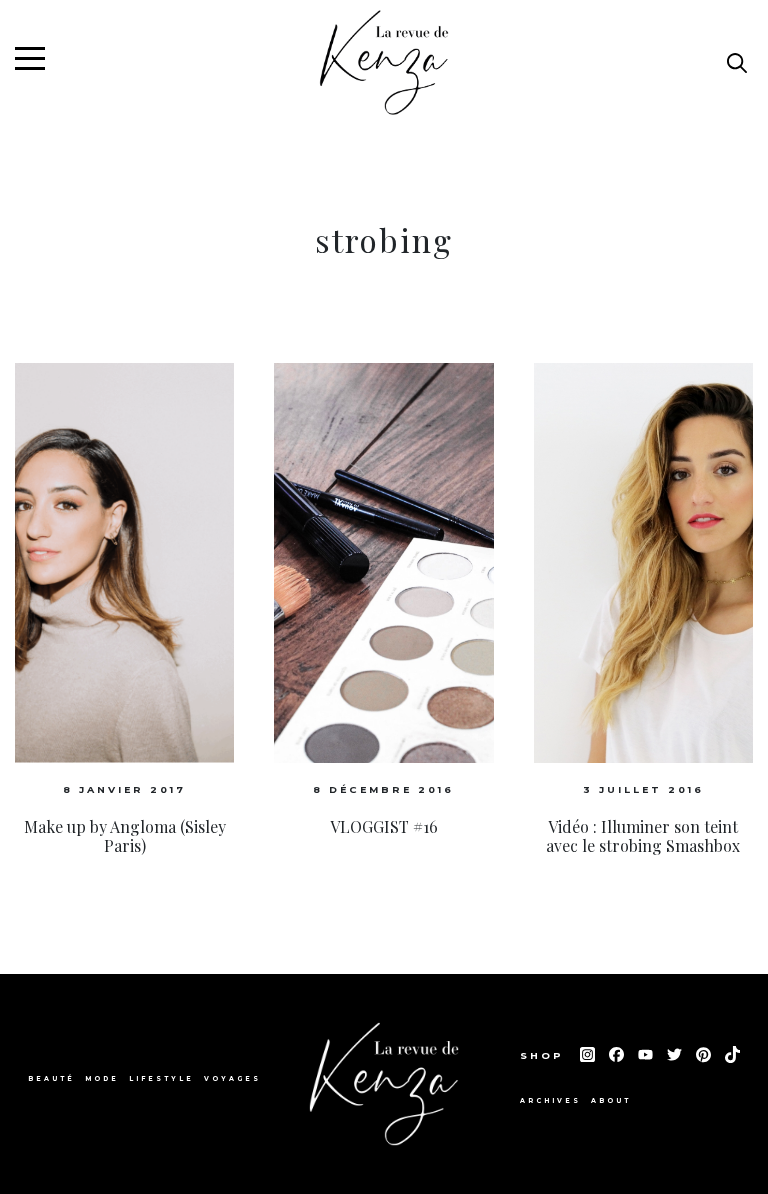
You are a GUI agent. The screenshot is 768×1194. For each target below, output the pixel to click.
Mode (102, 1079)
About (611, 1101)
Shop (545, 1055)
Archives (550, 1101)
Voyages (232, 1079)
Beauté (51, 1079)
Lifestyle (161, 1079)
